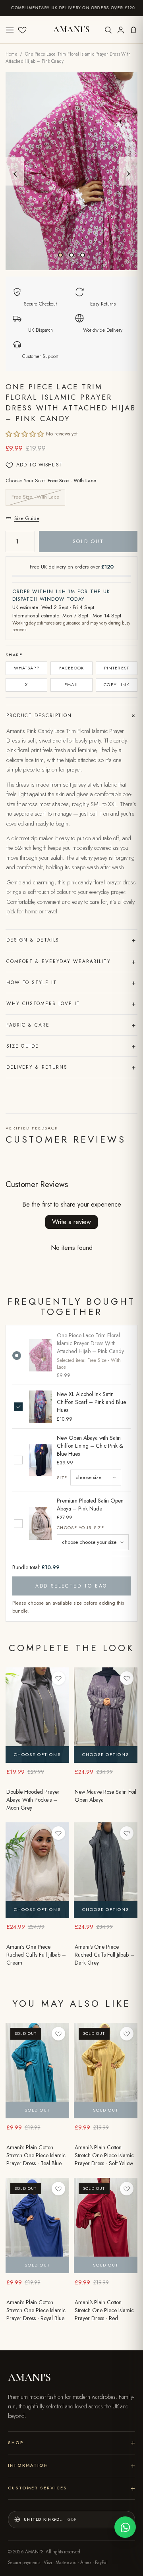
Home (12, 54)
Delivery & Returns (71, 1067)
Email (71, 685)
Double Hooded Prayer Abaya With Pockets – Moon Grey (33, 1800)
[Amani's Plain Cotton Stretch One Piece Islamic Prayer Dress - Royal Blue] (37, 2226)
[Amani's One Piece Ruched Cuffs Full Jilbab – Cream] (37, 1870)
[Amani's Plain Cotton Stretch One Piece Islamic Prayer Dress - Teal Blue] (37, 2071)
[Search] (108, 30)
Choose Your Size (80, 1528)
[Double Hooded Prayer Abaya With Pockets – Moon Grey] (37, 1715)
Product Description (72, 716)
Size (62, 1478)
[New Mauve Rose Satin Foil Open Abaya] (106, 1715)
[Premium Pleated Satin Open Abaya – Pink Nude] (41, 1523)
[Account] (121, 30)
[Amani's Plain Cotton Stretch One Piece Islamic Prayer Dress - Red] (106, 2226)
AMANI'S (72, 29)
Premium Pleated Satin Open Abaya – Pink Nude (90, 1505)
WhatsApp (27, 668)
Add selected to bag (71, 1586)
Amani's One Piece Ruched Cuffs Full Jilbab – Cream (36, 1955)
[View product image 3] (83, 255)
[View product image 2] (71, 255)
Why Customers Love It (71, 1004)
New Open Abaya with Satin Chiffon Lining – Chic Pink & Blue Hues (90, 1446)
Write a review (71, 1222)
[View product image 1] (60, 255)
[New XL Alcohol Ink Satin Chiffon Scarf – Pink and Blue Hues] (41, 1407)
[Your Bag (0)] (133, 30)
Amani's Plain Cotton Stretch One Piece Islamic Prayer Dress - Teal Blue (36, 2155)
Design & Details (71, 940)
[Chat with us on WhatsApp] (125, 2527)
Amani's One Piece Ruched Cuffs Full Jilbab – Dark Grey (104, 1955)
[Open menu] (10, 30)
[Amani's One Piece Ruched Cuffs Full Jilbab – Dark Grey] (106, 1870)
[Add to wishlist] (58, 1678)
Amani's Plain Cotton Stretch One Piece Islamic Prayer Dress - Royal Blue (36, 2310)
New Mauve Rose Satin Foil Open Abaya (105, 1796)
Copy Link (116, 685)
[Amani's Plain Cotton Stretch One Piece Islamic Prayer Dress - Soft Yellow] (106, 2071)
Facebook (72, 668)
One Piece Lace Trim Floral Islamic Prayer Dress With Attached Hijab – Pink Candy (90, 1343)
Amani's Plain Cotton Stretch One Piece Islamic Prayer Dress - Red (104, 2310)
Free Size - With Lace (35, 497)
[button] (25, 434)
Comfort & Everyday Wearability (71, 961)
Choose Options (37, 1754)
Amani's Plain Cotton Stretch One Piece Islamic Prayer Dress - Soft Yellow (104, 2155)
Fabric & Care (71, 1025)
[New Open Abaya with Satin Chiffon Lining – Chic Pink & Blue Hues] (41, 1460)
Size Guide (27, 518)
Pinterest (117, 668)
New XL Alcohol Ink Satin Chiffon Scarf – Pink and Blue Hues (91, 1402)
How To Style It (71, 982)
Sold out (88, 542)
